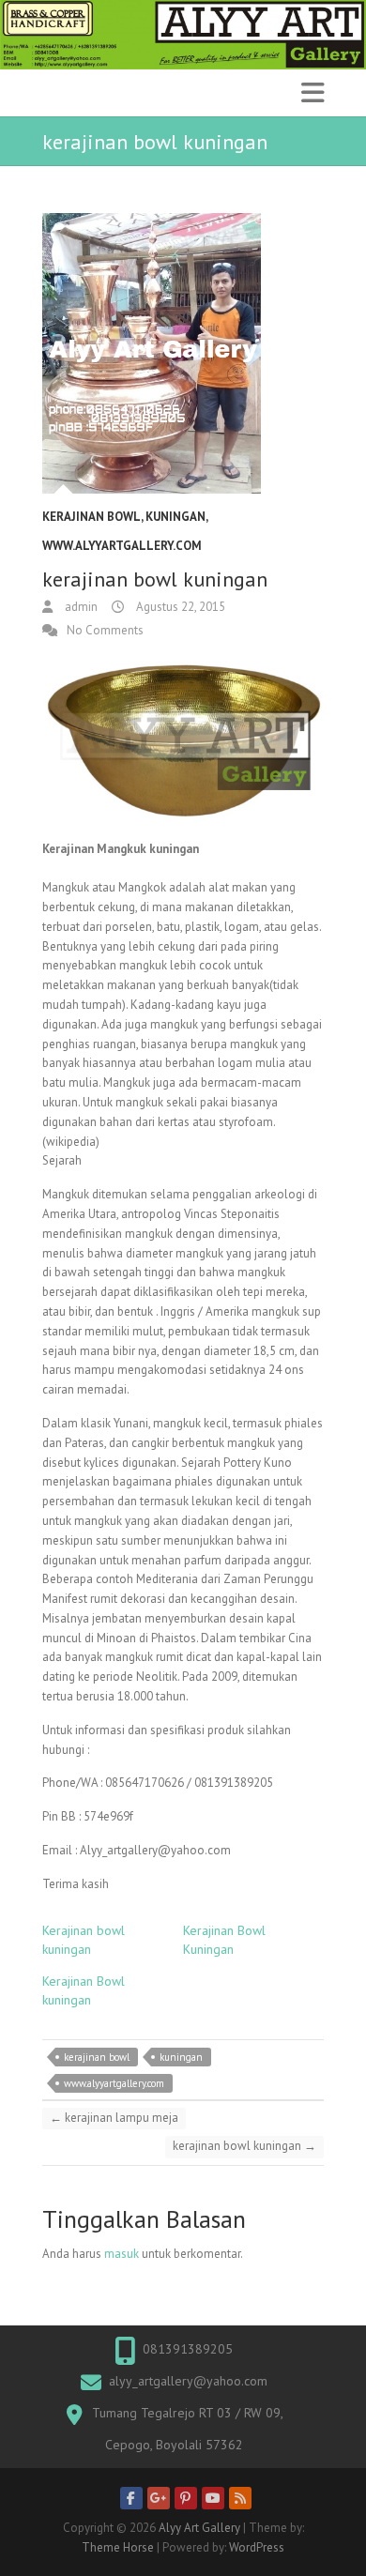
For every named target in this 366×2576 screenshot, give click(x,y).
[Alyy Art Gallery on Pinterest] (186, 2498)
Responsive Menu (313, 92)
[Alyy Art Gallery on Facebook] (131, 2498)
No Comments (105, 630)
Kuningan (175, 517)
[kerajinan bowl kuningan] (183, 354)
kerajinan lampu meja (114, 2118)
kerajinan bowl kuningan (244, 2146)
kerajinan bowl (91, 517)
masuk (122, 2254)
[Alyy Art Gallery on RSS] (240, 2498)
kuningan (181, 2057)
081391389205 (188, 2349)
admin (80, 607)
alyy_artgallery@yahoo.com (188, 2381)
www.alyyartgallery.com (122, 546)
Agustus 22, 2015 (179, 607)
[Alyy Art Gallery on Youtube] (213, 2498)
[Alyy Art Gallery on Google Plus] (159, 2498)
